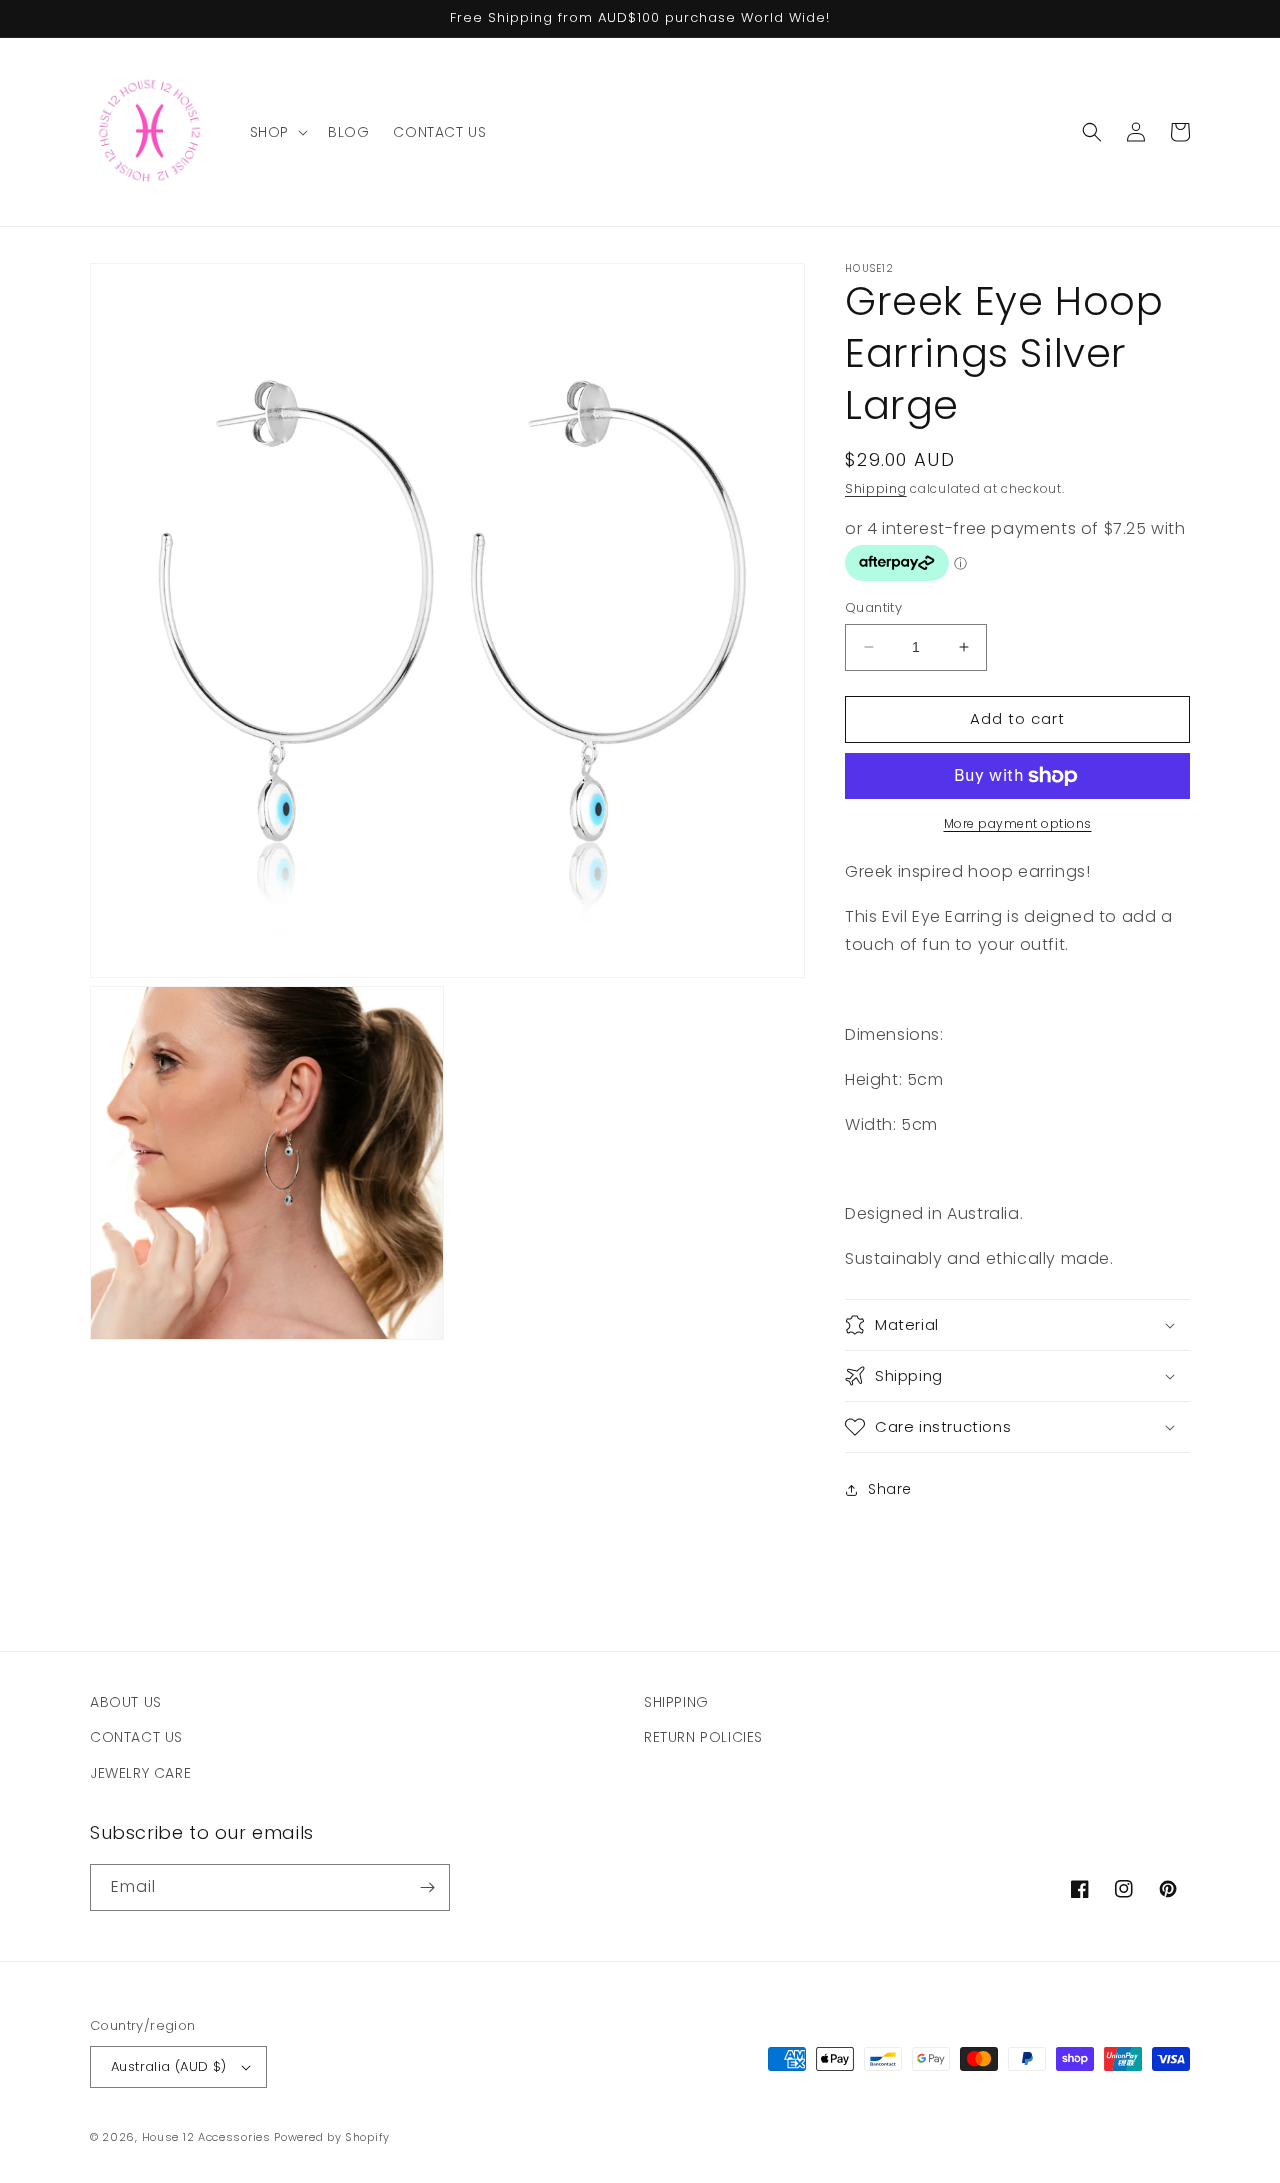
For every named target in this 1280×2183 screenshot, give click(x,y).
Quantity (873, 607)
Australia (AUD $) (169, 2066)
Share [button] (890, 1489)
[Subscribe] (427, 1887)
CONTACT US (136, 1737)
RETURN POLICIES (703, 1737)
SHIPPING (676, 1702)
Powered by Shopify (332, 2137)
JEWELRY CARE (140, 1773)
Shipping (876, 488)
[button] (277, 132)
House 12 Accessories (206, 2137)
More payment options (1018, 823)
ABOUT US (126, 1702)
